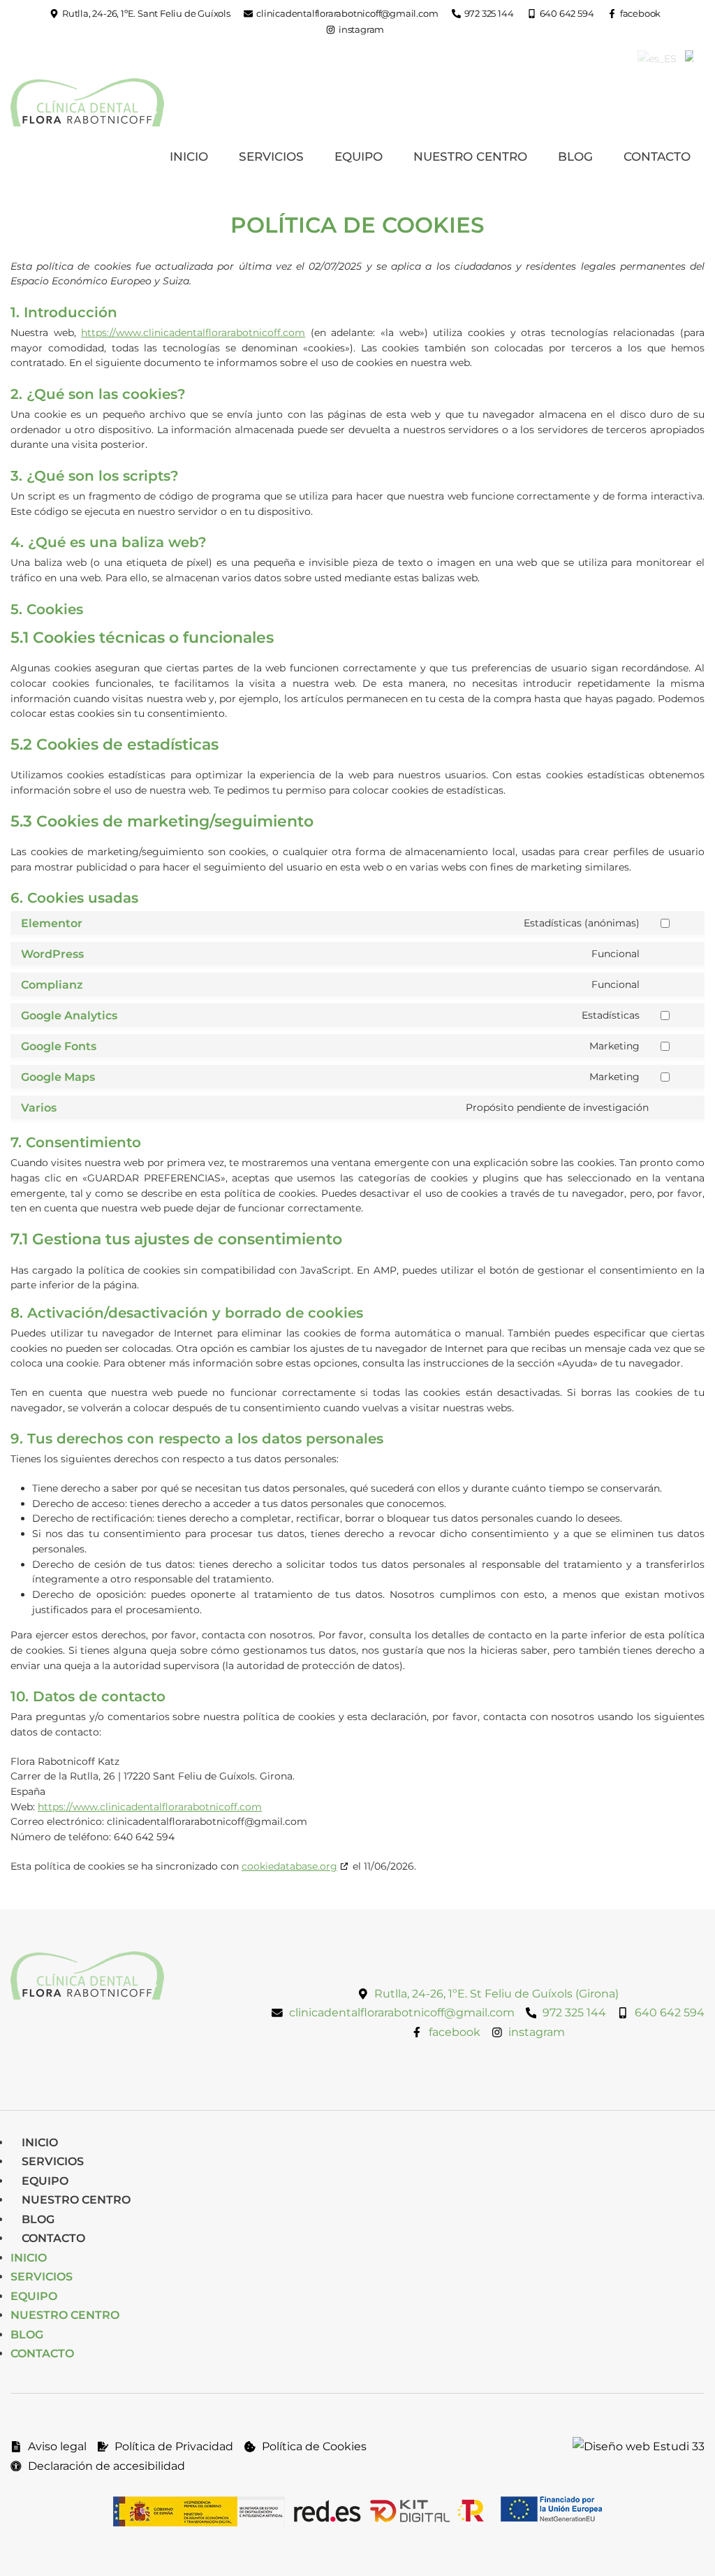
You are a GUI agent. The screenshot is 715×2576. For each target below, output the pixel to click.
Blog (575, 157)
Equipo (359, 157)
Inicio (189, 157)
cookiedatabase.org (289, 1866)
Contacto (657, 157)
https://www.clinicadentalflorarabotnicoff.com (193, 333)
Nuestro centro (470, 157)
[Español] (657, 59)
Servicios (271, 157)
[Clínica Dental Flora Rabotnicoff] (87, 102)
